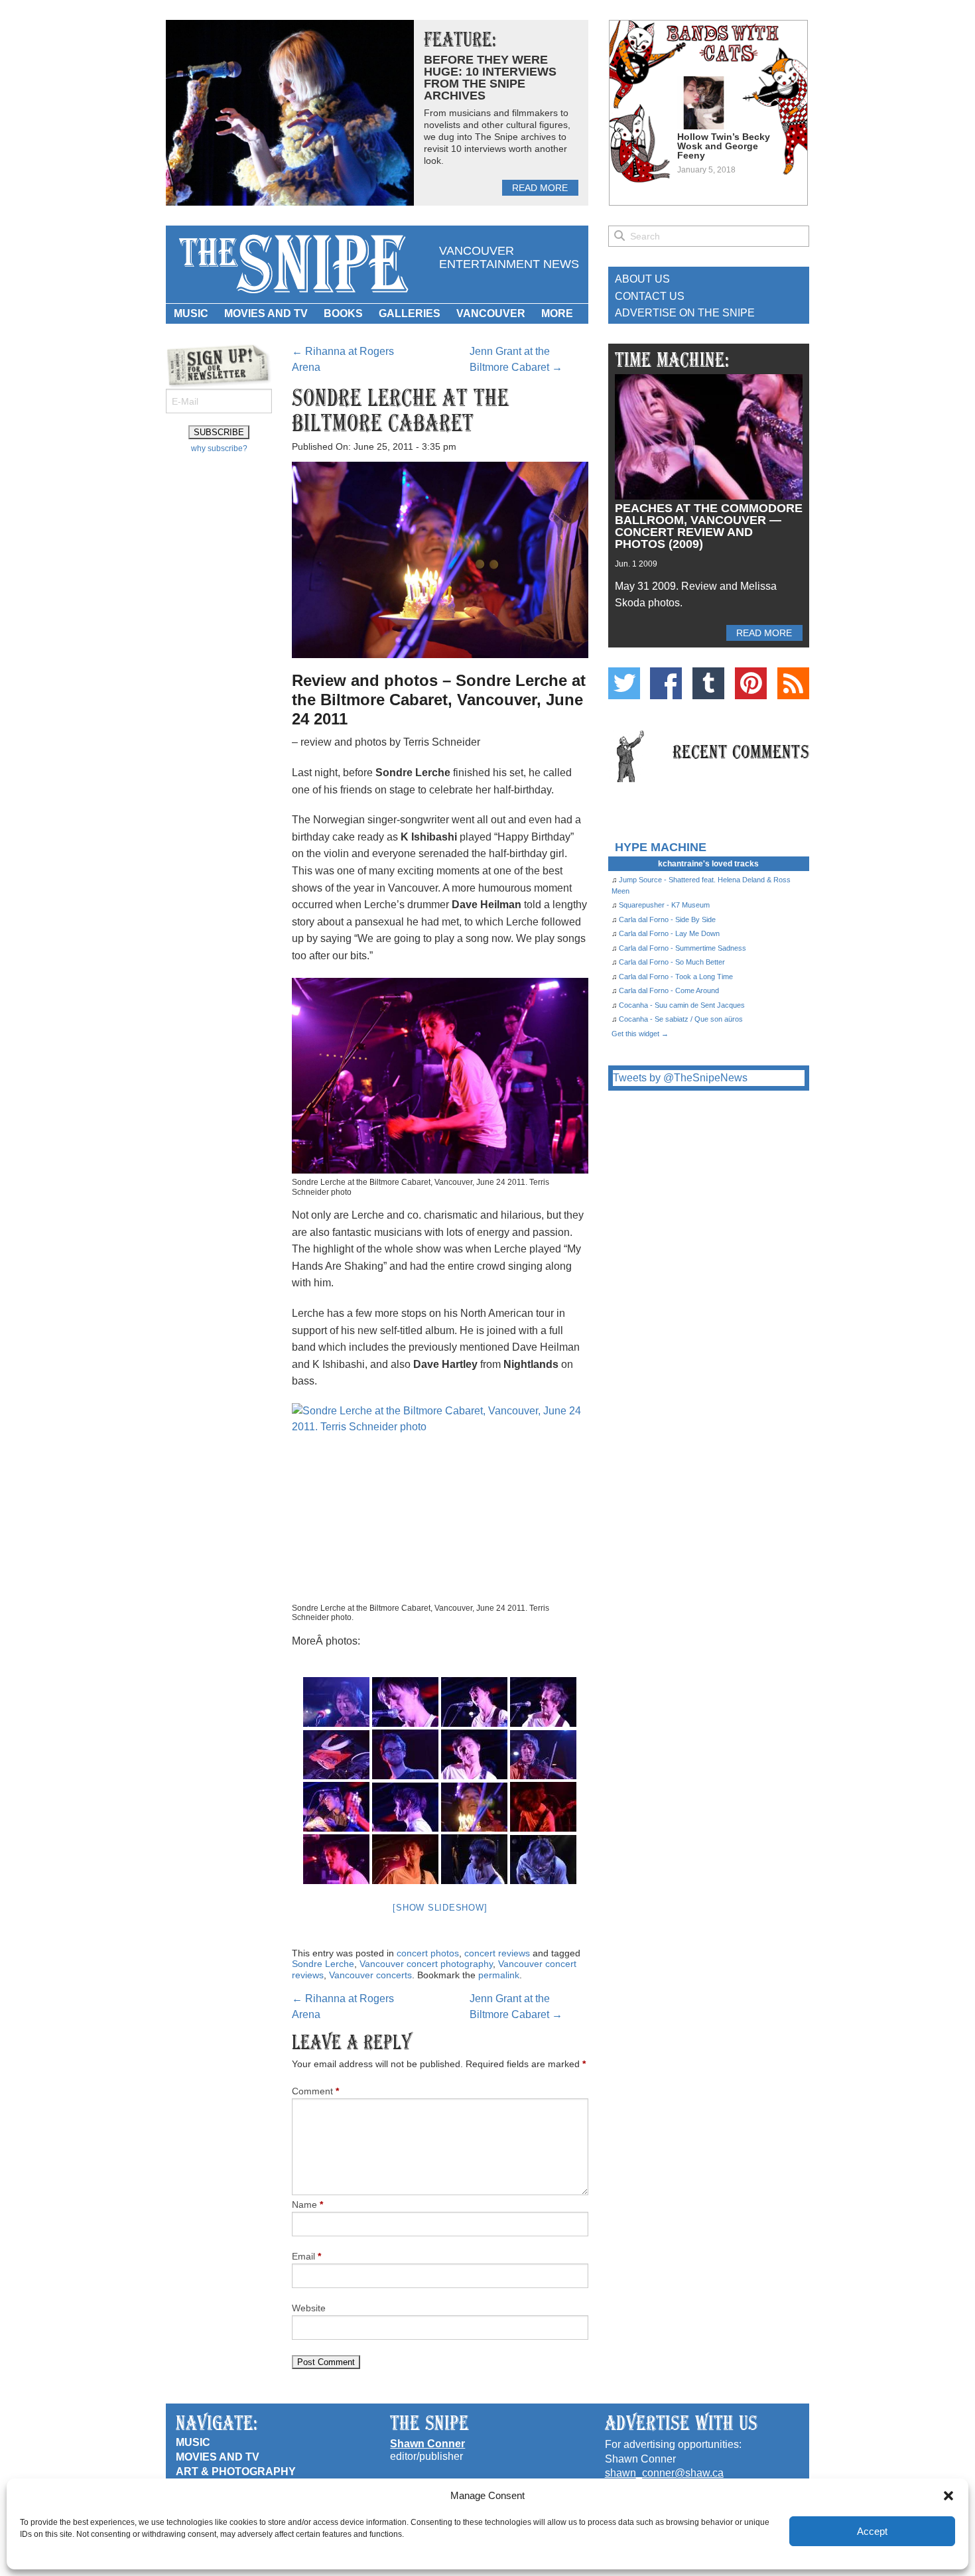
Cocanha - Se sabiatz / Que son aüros (681, 1019)
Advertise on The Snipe (685, 313)
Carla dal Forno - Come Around (669, 990)
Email (306, 2256)
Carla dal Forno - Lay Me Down (669, 933)
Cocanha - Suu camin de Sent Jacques (682, 1005)
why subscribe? (219, 448)
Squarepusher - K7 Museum (664, 905)
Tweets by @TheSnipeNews (680, 1078)
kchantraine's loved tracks (708, 864)
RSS (793, 683)
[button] (948, 2496)
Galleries (410, 313)
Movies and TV (266, 313)
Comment (315, 2091)
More (557, 313)
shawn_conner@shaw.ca (664, 2473)
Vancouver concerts (370, 1975)
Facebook (666, 683)
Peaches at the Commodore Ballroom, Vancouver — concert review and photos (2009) (709, 526)
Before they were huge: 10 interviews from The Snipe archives (490, 78)
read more (540, 188)
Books (343, 313)
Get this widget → (640, 1034)
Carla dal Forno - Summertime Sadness (682, 948)
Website (309, 2308)
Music (191, 313)
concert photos (428, 1953)
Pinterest (751, 683)
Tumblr (708, 683)
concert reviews (497, 1953)
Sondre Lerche (323, 1964)
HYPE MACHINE (661, 847)
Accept (872, 2531)
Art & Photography (236, 2472)
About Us (642, 279)
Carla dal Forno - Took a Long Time (676, 977)
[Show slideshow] (440, 1908)
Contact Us (650, 296)
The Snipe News (292, 264)
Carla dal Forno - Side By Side (667, 919)
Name (307, 2204)
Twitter (624, 683)
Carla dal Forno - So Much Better (672, 962)
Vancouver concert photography (426, 1964)
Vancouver (491, 313)
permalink (499, 1975)
